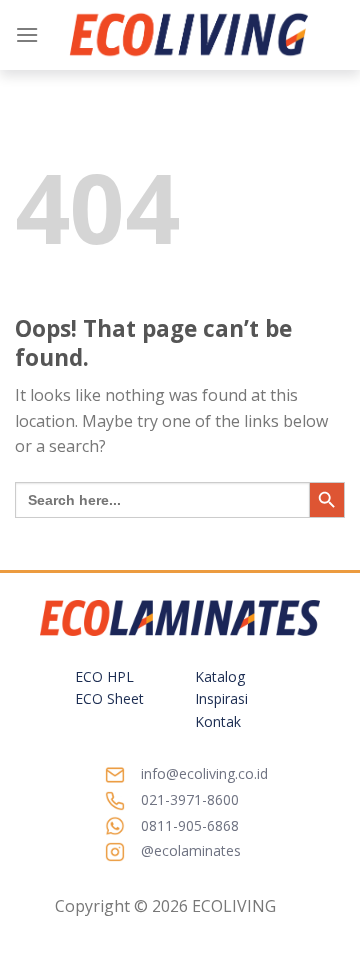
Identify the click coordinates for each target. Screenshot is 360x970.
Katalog (220, 676)
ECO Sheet (109, 698)
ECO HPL (104, 676)
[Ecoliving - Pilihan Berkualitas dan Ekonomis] (189, 35)
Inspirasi (221, 698)
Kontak (218, 721)
